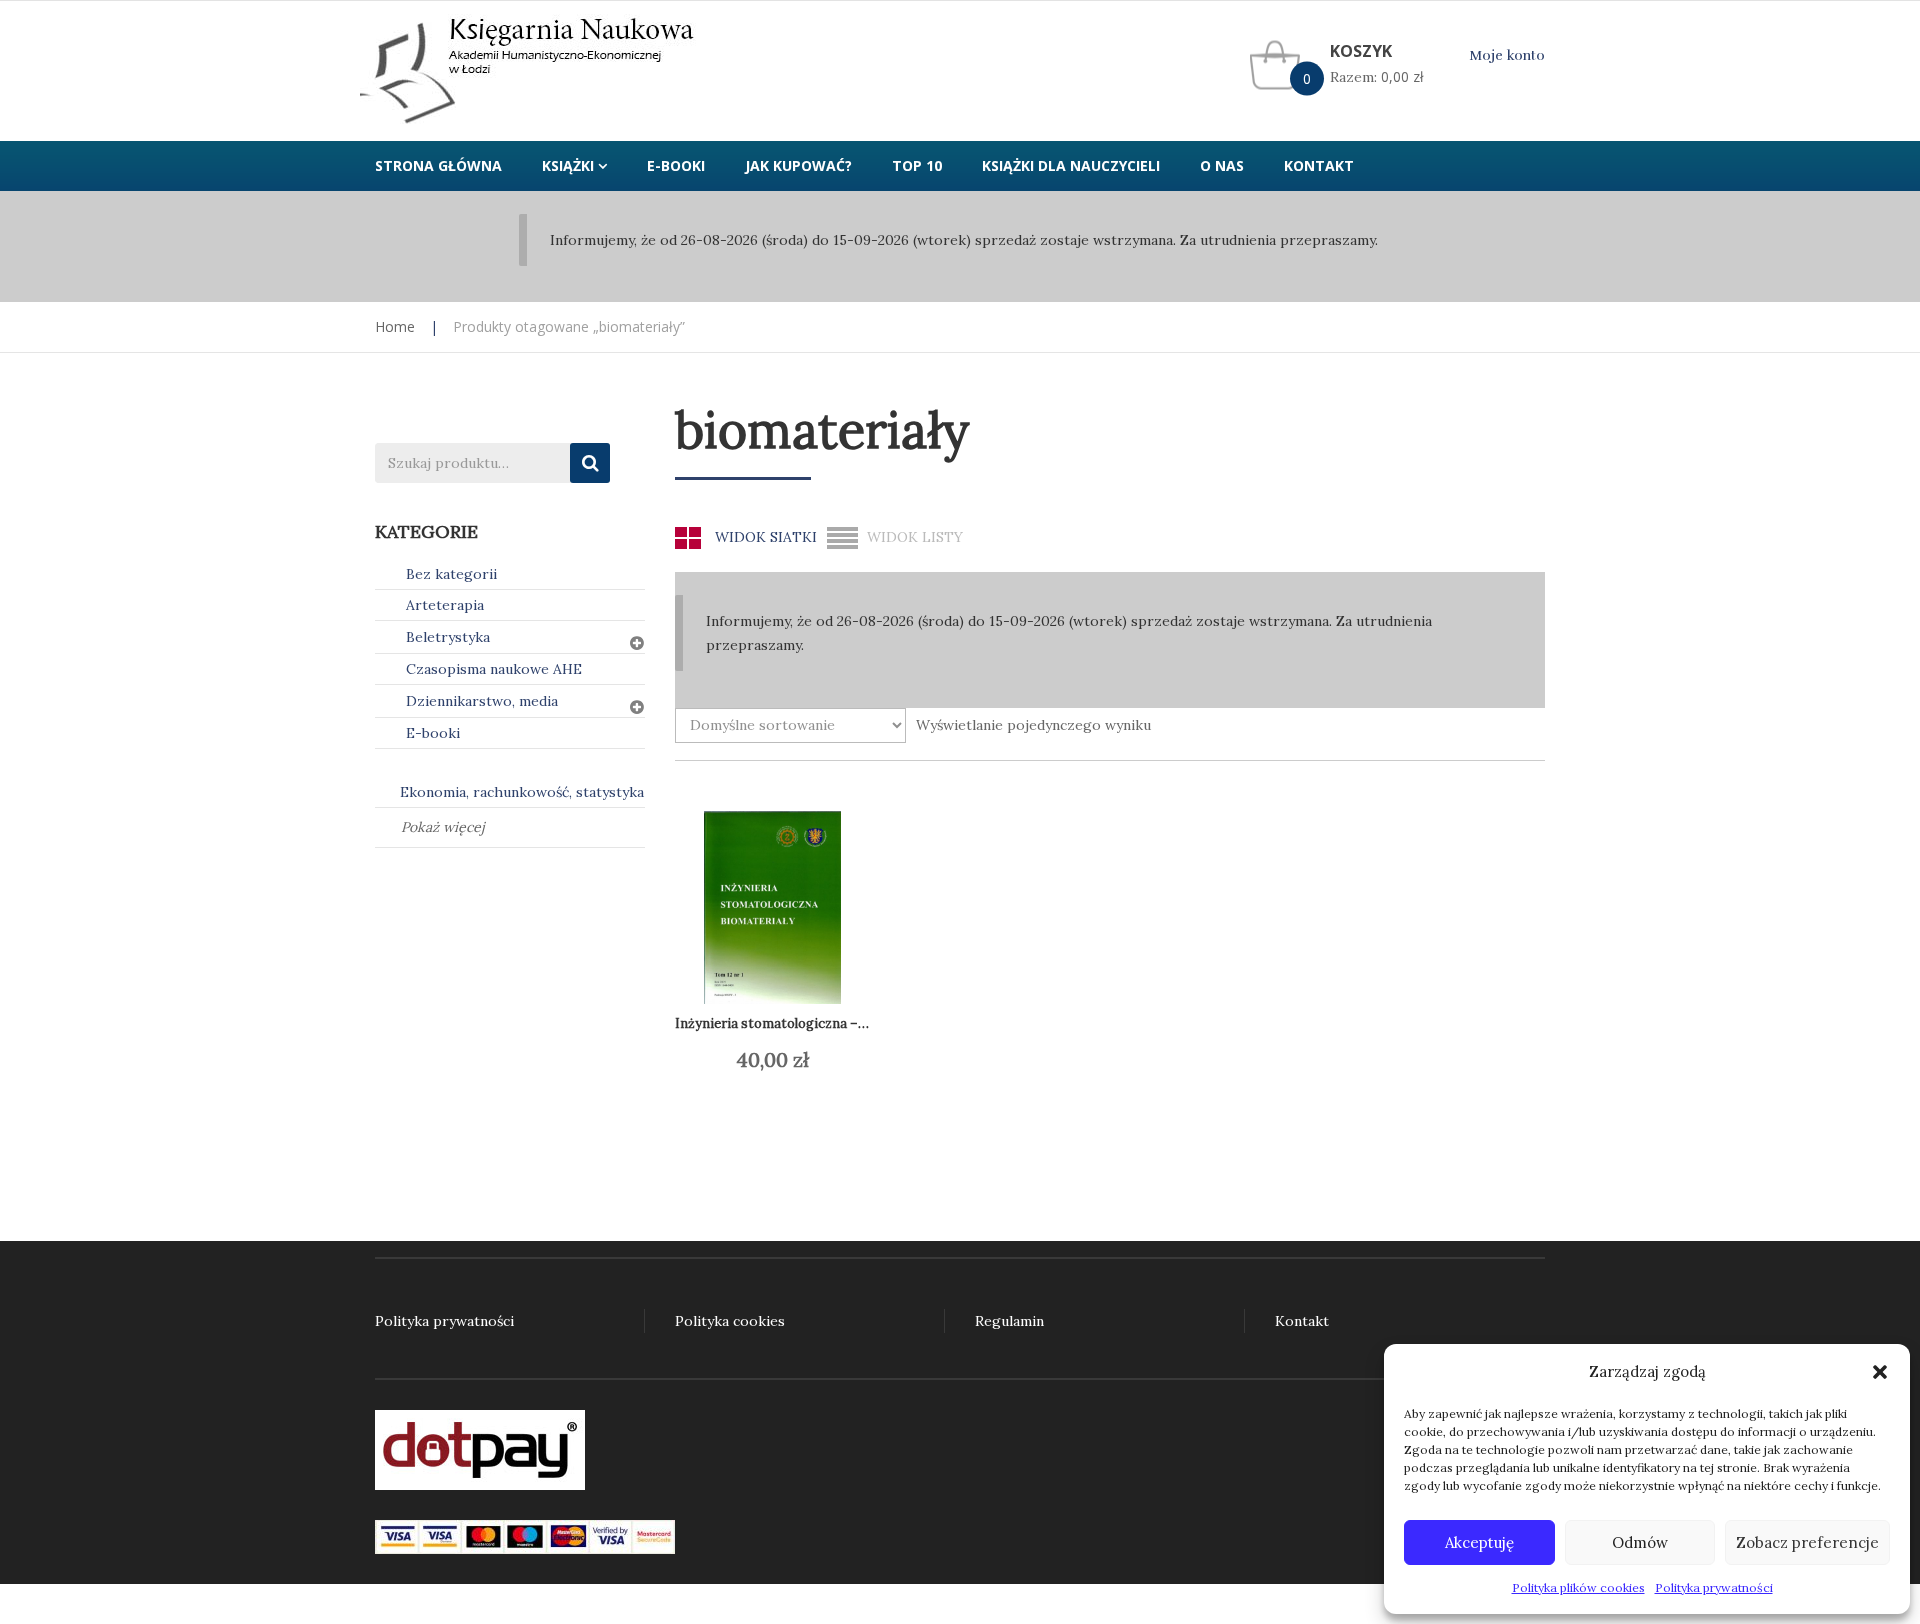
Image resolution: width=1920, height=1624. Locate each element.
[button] (1880, 1372)
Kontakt (1302, 1321)
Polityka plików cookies (1578, 1587)
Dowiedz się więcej (790, 1060)
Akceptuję (1479, 1542)
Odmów (1640, 1542)
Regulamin (1009, 1321)
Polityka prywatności (1714, 1587)
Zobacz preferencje (1807, 1542)
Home (395, 326)
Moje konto (1507, 55)
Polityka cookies (730, 1321)
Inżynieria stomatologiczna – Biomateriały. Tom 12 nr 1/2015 (864, 1023)
